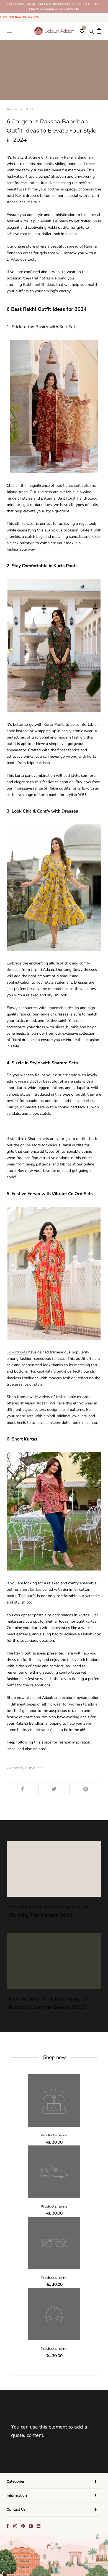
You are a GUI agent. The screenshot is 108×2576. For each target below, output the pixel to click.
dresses (14, 970)
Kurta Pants (54, 725)
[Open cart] (99, 31)
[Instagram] (15, 2526)
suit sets (82, 486)
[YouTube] (31, 2526)
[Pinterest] (23, 2526)
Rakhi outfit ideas (39, 285)
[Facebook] (7, 2526)
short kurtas (30, 1589)
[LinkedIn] (38, 2526)
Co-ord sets (17, 1352)
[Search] (91, 31)
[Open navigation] (9, 31)
